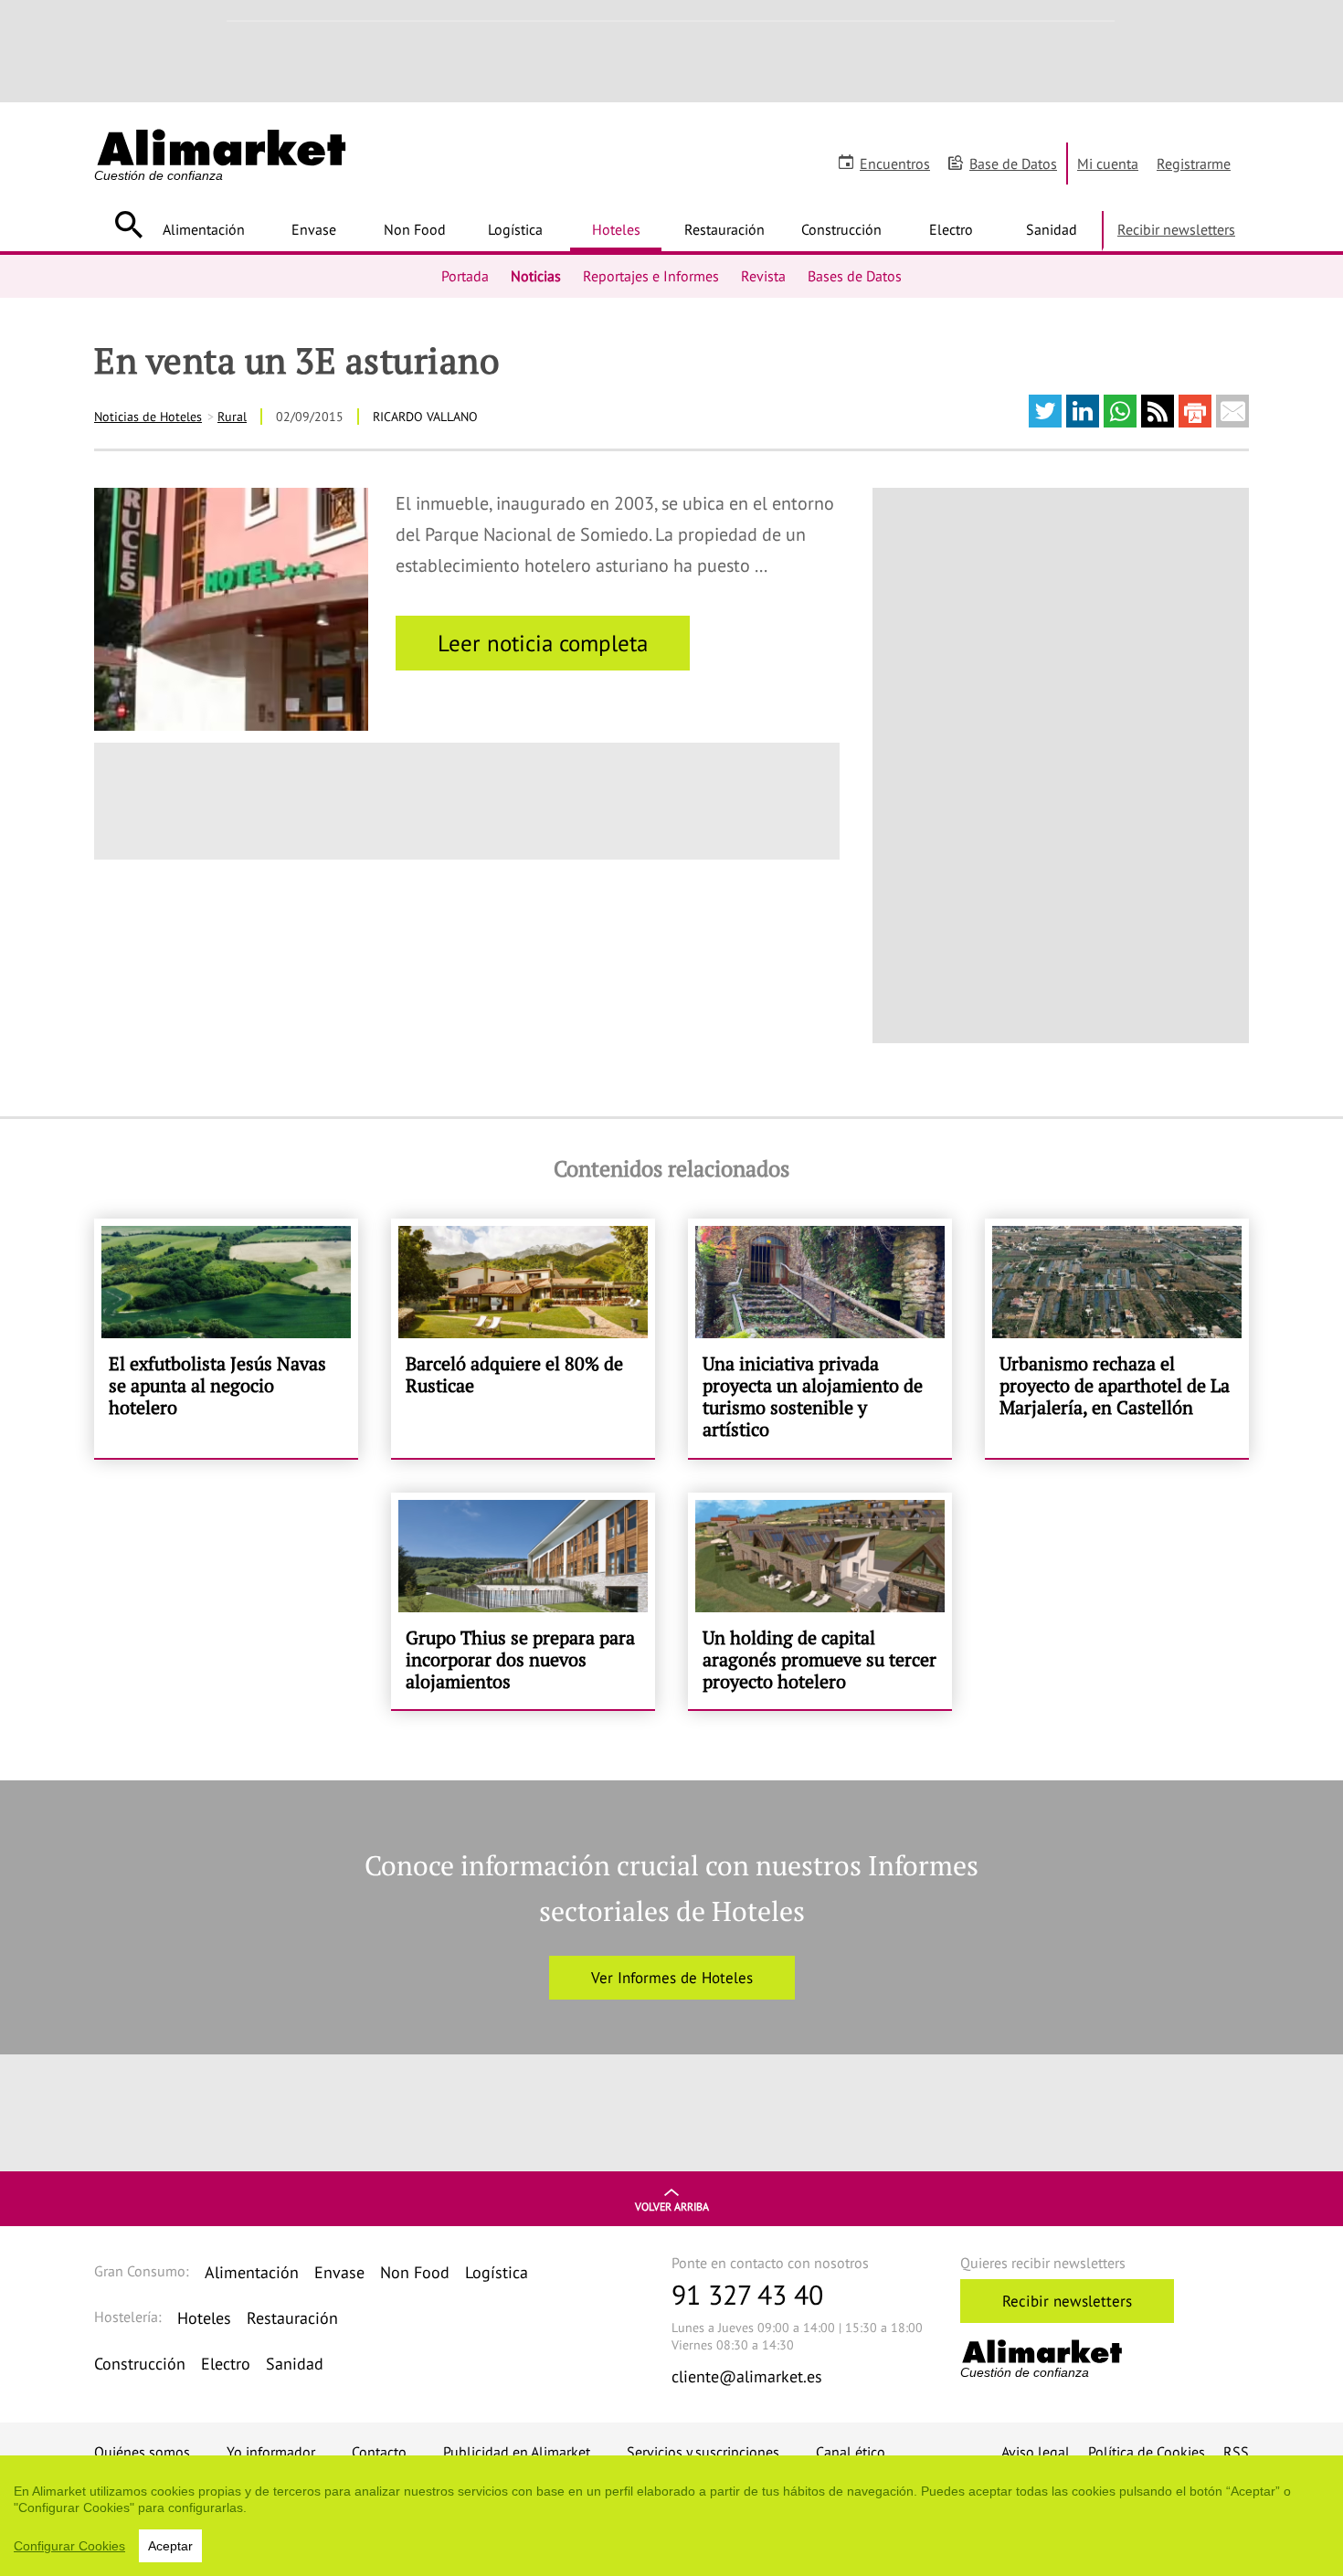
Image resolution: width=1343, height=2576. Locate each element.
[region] (671, 2516)
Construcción (841, 229)
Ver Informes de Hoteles (672, 1978)
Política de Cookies (1147, 2452)
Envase (314, 229)
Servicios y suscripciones (703, 2452)
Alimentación (204, 229)
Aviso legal (1036, 2452)
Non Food (415, 229)
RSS (1236, 2452)
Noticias (536, 276)
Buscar (128, 225)
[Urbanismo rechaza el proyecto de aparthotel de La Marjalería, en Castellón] (1117, 1338)
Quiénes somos (142, 2452)
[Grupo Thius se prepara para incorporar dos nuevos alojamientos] (523, 1601)
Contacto (379, 2452)
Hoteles (616, 229)
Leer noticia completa (543, 643)
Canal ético (851, 2452)
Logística (515, 229)
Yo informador (271, 2452)
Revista (763, 276)
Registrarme (1194, 164)
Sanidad (1052, 229)
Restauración (724, 229)
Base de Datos (1013, 164)
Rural (232, 417)
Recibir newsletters (1176, 229)
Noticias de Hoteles (148, 417)
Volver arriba (672, 2206)
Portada (465, 276)
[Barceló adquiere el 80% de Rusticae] (523, 1338)
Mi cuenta (1108, 164)
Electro (951, 229)
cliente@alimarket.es (747, 2376)
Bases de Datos (855, 276)
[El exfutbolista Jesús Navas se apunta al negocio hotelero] (226, 1338)
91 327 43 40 (747, 2294)
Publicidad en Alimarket (517, 2452)
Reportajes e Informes (651, 276)
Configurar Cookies (69, 2546)
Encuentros (895, 164)
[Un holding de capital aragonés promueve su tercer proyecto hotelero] (820, 1601)
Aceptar (170, 2546)
